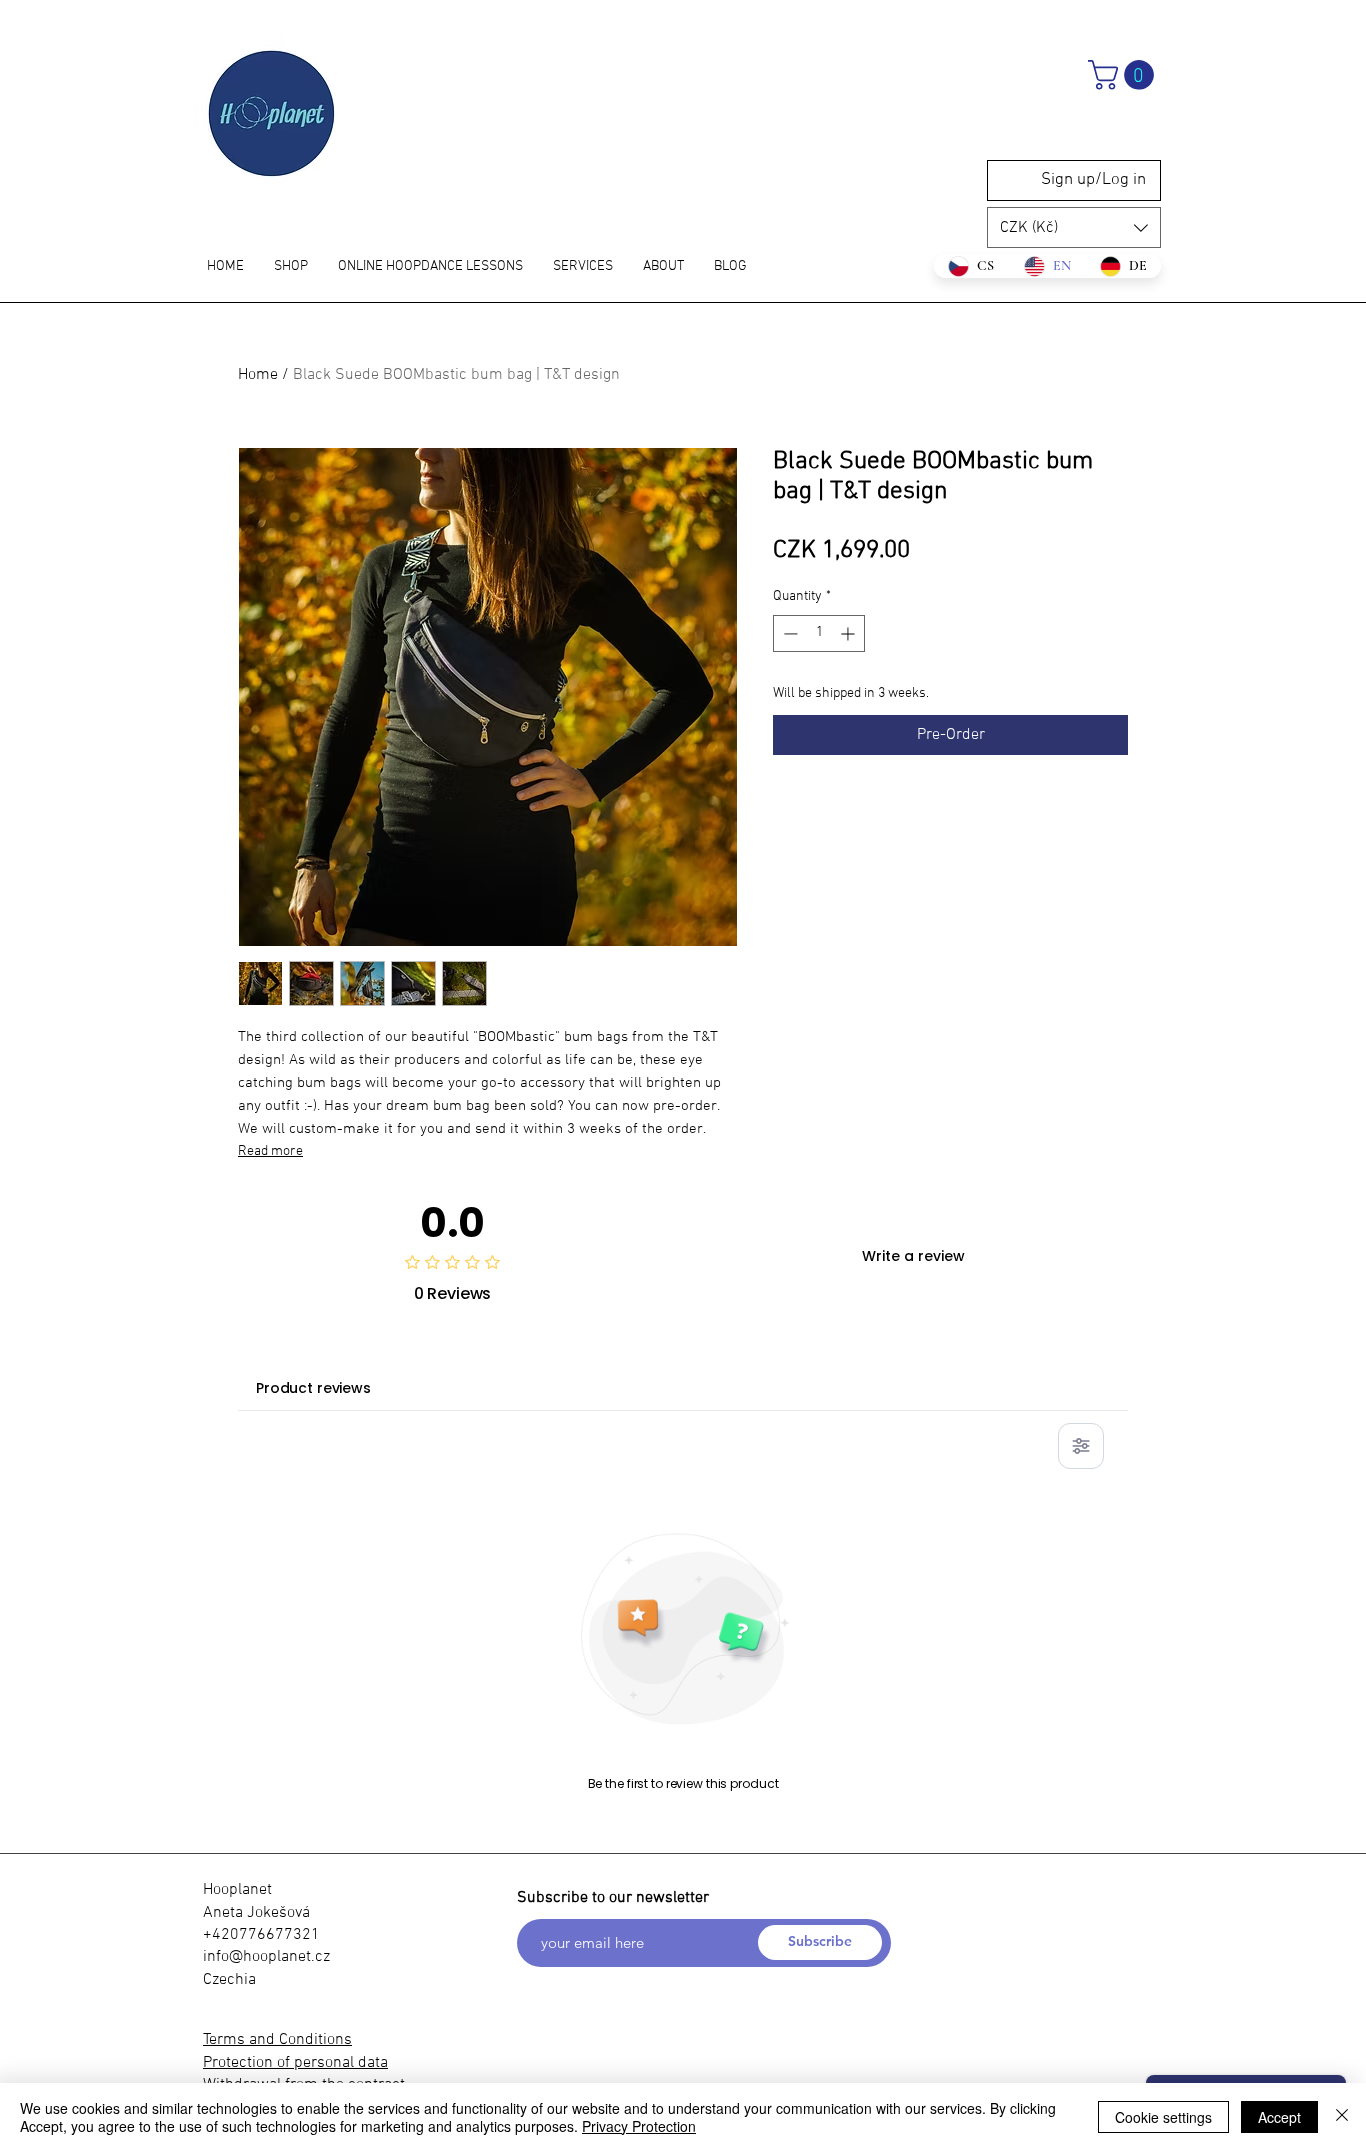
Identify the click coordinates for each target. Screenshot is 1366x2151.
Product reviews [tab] (313, 1388)
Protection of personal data (295, 2063)
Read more (270, 1151)
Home (258, 375)
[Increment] (849, 633)
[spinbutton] (819, 633)
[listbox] (1074, 227)
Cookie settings (1163, 2117)
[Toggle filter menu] (1081, 1446)
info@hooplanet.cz (266, 1957)
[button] (1124, 75)
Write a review (913, 1256)
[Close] (1342, 2117)
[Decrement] (788, 633)
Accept (1279, 2117)
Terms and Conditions (277, 2040)
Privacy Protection (639, 2126)
